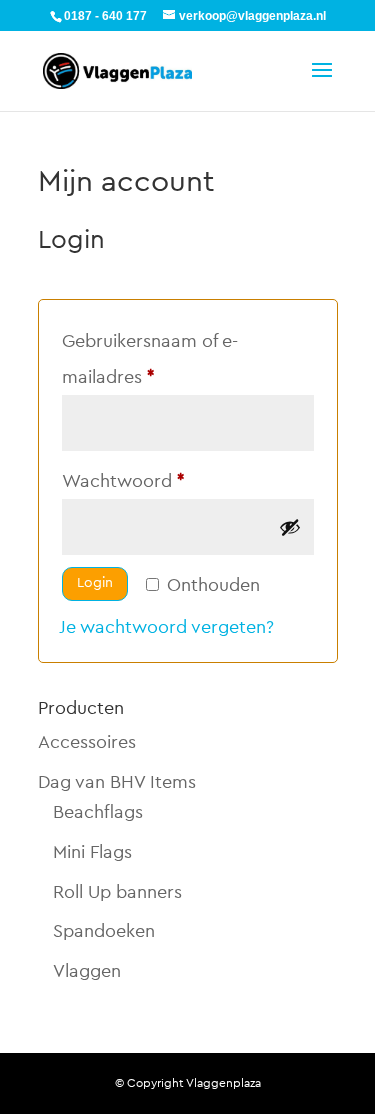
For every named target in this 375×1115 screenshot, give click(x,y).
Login (95, 583)
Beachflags (98, 812)
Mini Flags (92, 852)
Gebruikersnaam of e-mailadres (150, 359)
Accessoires (87, 742)
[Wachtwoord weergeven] (290, 527)
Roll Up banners (117, 892)
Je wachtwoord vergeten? (166, 627)
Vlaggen (87, 971)
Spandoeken (104, 931)
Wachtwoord (151, 480)
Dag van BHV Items (117, 782)
